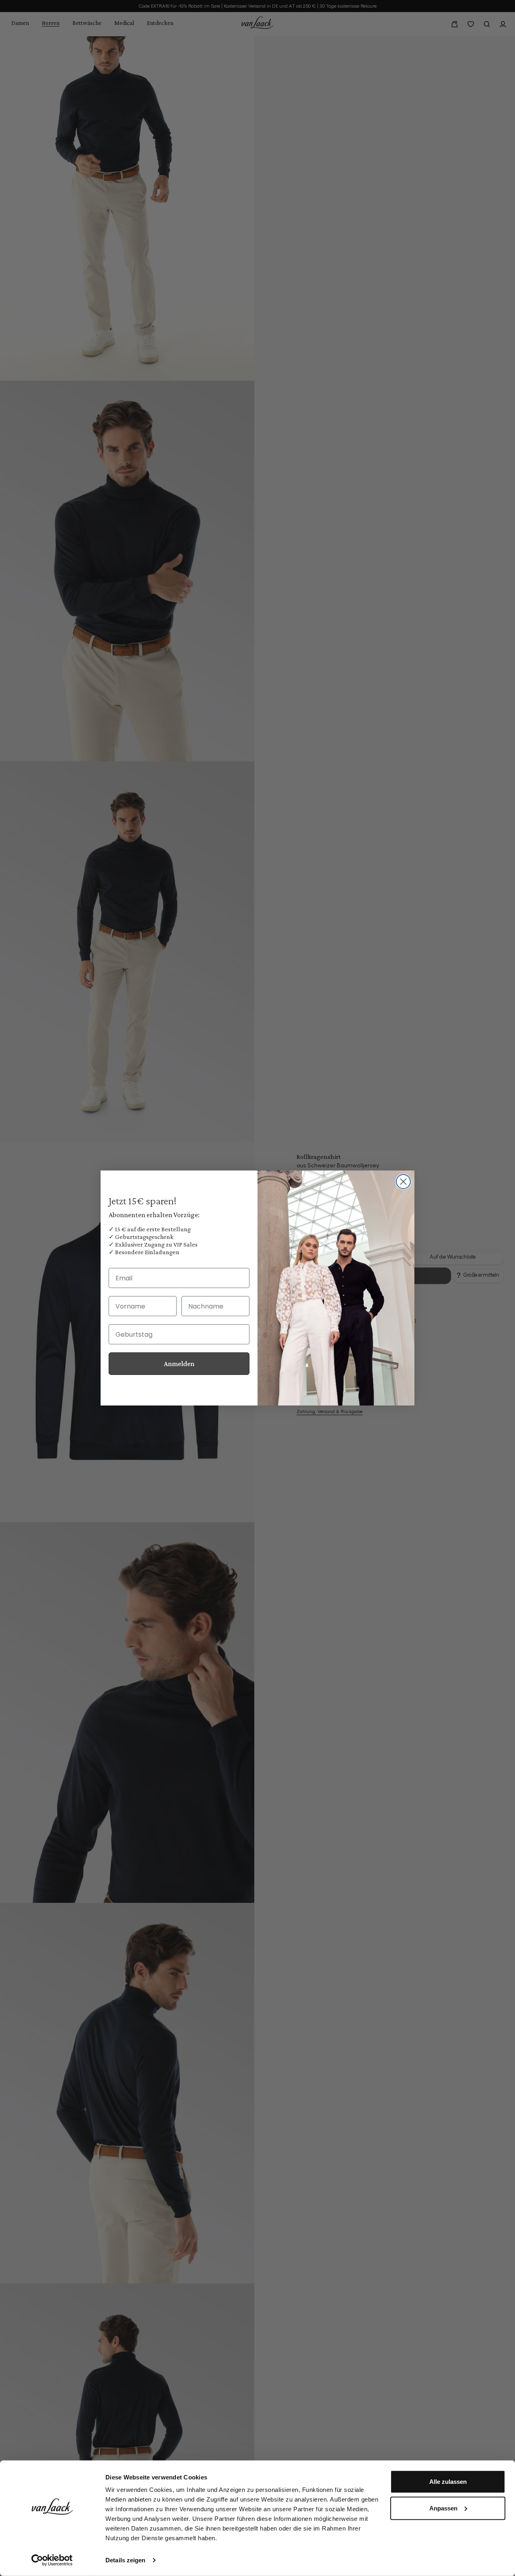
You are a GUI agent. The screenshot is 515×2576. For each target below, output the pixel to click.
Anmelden (179, 1364)
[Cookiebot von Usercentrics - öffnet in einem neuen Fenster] (52, 2560)
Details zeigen (125, 2560)
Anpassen (443, 2508)
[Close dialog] (403, 1182)
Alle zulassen (448, 2482)
